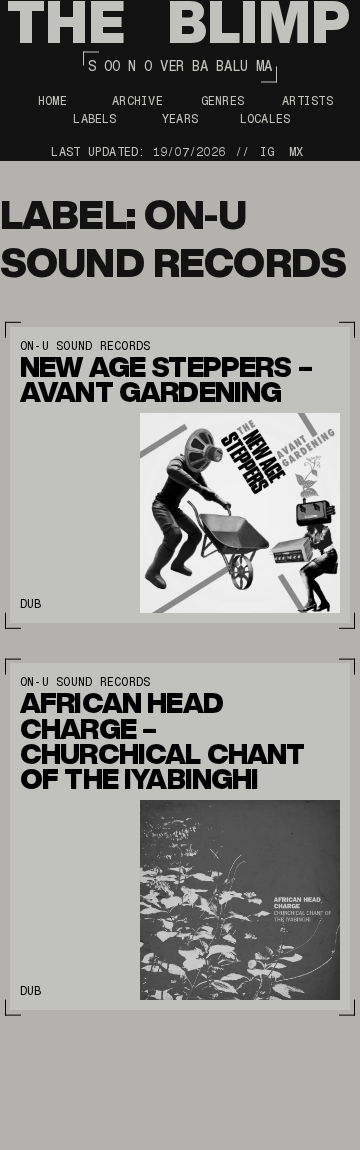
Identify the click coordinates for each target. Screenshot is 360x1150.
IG (267, 152)
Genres (222, 101)
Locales (265, 119)
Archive (137, 101)
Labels (94, 119)
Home (52, 101)
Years (180, 119)
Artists (307, 101)
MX (296, 152)
